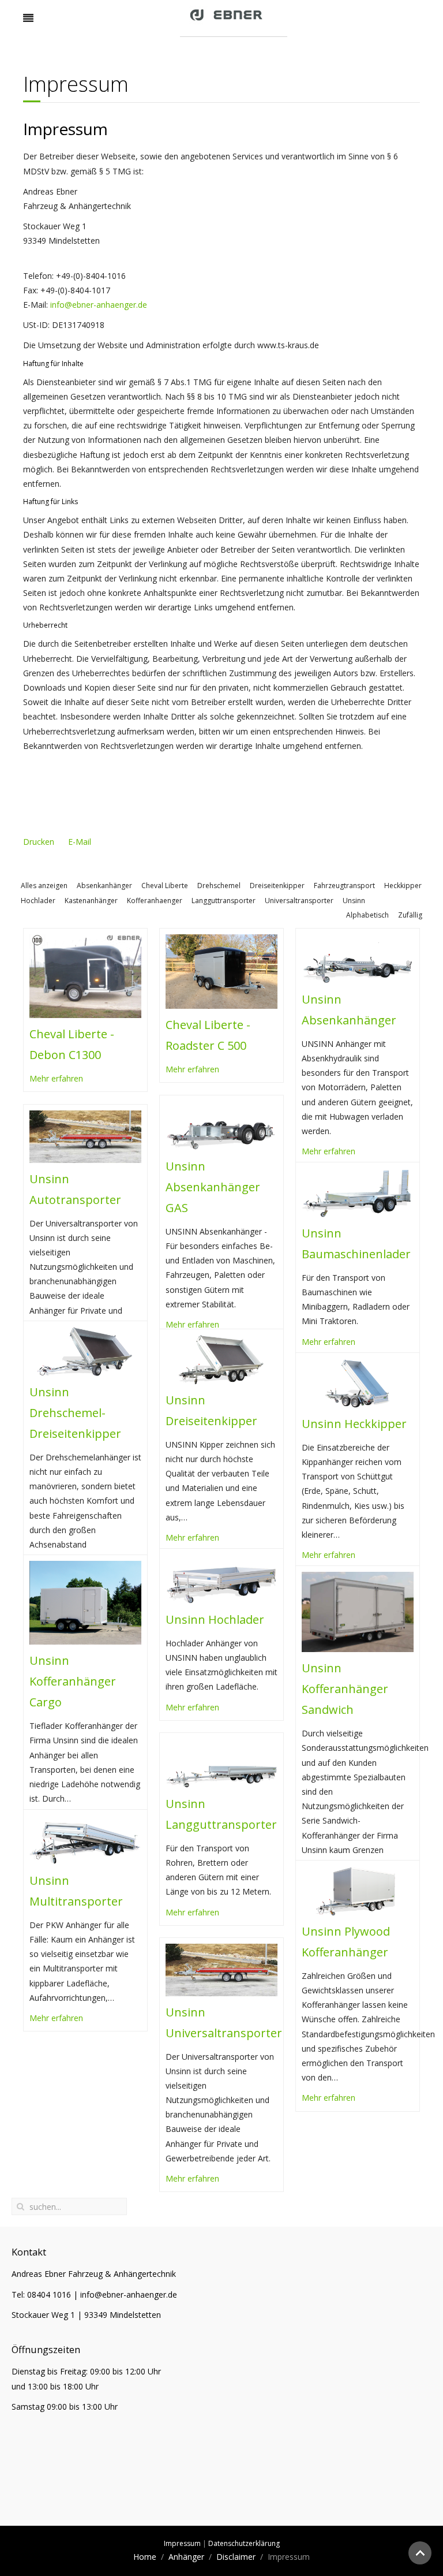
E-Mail (80, 842)
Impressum (182, 2543)
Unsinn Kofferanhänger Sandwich (345, 1689)
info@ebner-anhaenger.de (99, 305)
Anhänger (186, 2557)
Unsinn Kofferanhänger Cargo (73, 1681)
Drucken (40, 842)
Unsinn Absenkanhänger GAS (213, 1187)
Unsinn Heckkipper (354, 1424)
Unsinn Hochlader (215, 1619)
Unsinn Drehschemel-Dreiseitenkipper (75, 1413)
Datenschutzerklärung (244, 2543)
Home (145, 2557)
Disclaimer (236, 2557)
